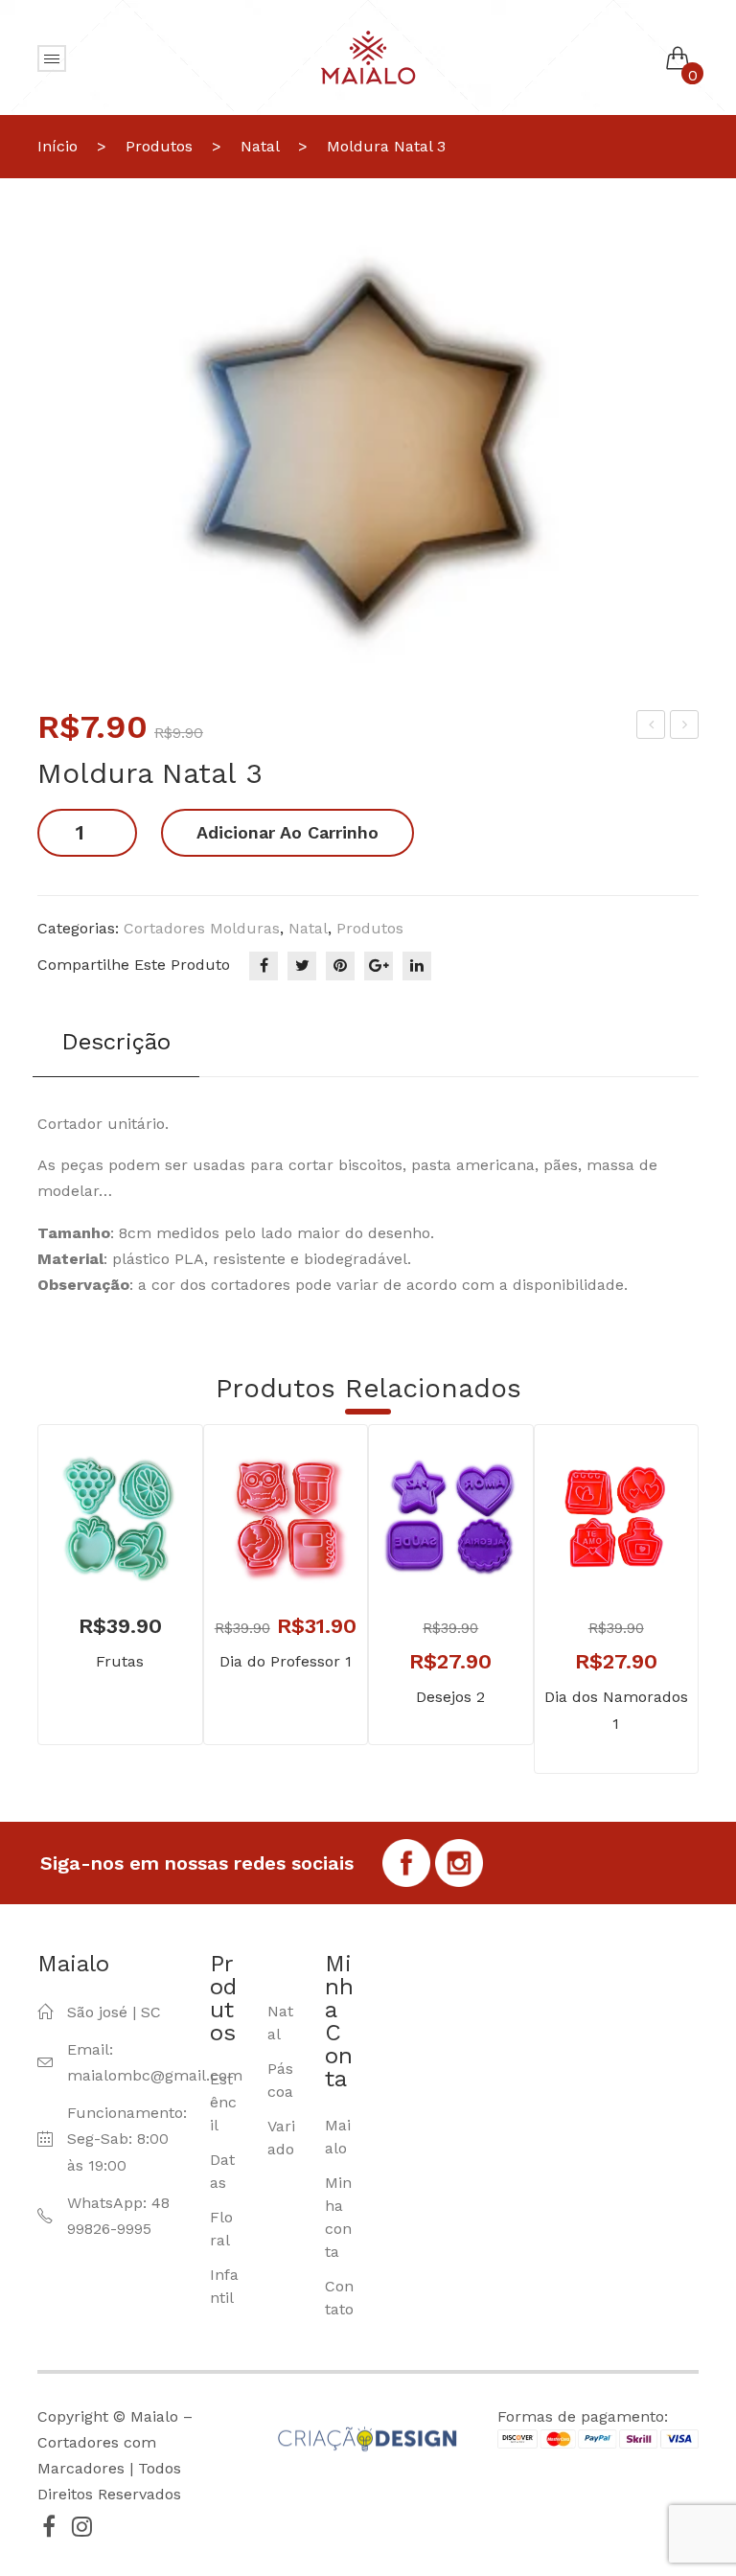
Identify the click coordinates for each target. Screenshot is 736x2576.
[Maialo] (368, 56)
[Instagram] (81, 2526)
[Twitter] (302, 966)
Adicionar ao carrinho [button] (92, 1546)
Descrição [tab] (116, 1042)
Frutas (120, 1661)
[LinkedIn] (417, 966)
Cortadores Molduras (202, 928)
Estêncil (223, 2102)
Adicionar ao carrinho (287, 832)
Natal (260, 146)
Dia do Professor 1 (286, 1661)
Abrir (52, 58)
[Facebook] (264, 966)
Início (57, 146)
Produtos (159, 146)
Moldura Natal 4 (685, 727)
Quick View (149, 1546)
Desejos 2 (450, 1697)
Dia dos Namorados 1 (616, 1710)
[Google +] (379, 966)
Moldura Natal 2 (652, 727)
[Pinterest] (340, 966)
